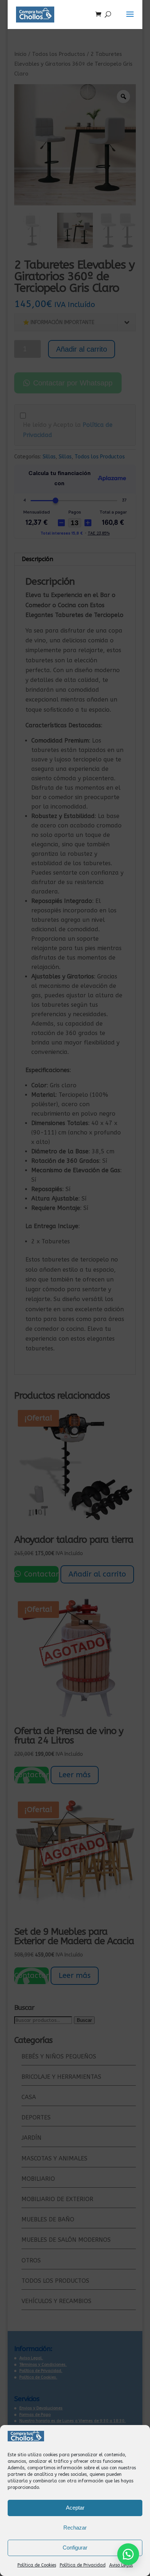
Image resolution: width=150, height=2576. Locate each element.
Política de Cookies (37, 2565)
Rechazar (75, 2528)
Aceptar (75, 2508)
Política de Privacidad (83, 2565)
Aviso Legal (121, 2565)
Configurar (75, 2548)
